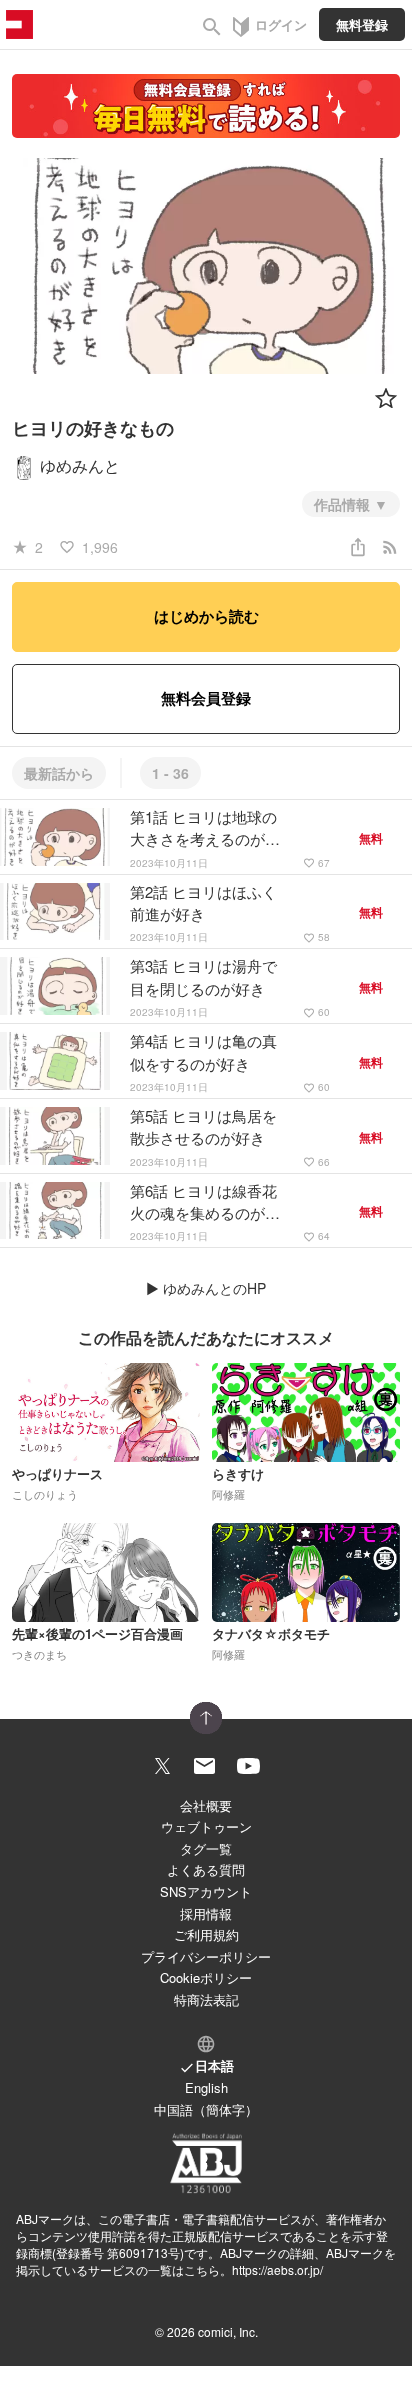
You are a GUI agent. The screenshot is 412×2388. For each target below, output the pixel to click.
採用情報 (206, 1913)
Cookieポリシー (206, 1977)
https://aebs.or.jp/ (277, 2269)
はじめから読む (206, 616)
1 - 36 (170, 773)
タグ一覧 (206, 1848)
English (206, 2087)
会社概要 (206, 1805)
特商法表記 (206, 1999)
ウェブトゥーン (206, 1826)
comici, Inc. (228, 2331)
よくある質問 (206, 1869)
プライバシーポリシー (206, 1956)
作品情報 (344, 504)
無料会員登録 (206, 698)
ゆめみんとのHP (214, 1288)
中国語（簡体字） (206, 2109)
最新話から (59, 773)
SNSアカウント (206, 1891)
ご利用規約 (206, 1934)
